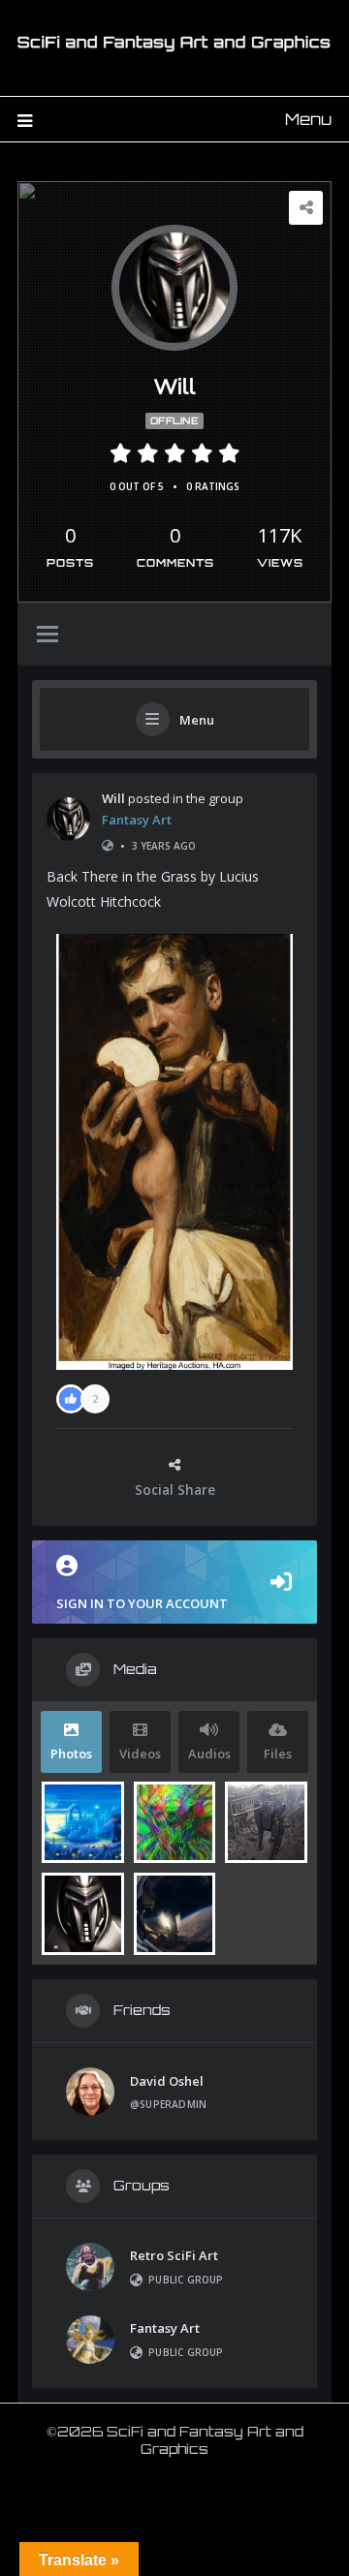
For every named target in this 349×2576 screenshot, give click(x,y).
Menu (308, 119)
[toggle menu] (48, 636)
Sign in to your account (142, 1603)
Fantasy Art (137, 820)
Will (113, 798)
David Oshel (167, 2081)
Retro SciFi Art (174, 2255)
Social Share (175, 1490)
